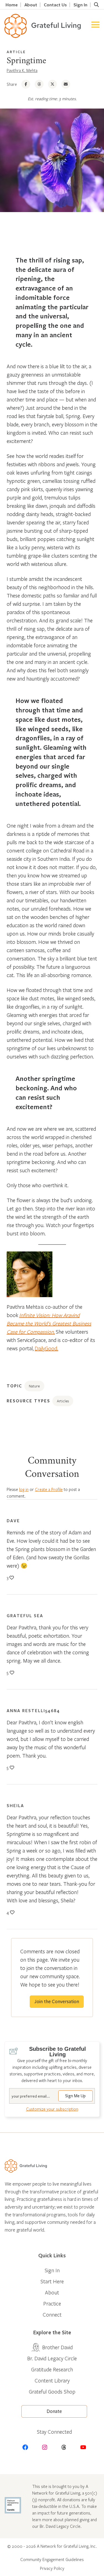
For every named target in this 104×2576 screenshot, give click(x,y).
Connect (52, 2314)
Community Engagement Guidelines (52, 2559)
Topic (14, 1386)
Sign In (80, 5)
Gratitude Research (52, 2369)
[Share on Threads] (39, 84)
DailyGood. (46, 1348)
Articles (63, 1401)
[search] (96, 5)
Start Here (52, 2281)
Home (12, 5)
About (31, 5)
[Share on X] (52, 84)
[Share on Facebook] (26, 84)
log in (24, 1489)
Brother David (57, 2347)
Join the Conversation (57, 2002)
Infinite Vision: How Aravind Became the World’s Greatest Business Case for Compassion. (49, 1323)
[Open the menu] (95, 26)
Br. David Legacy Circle (52, 2358)
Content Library (52, 2380)
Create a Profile (49, 1489)
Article (16, 52)
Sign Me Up (75, 2096)
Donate (54, 2411)
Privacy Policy (52, 2568)
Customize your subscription (52, 2109)
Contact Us (55, 5)
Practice (52, 2303)
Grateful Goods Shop (52, 2391)
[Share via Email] (66, 84)
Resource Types (28, 1401)
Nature (34, 1386)
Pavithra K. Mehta (22, 70)
